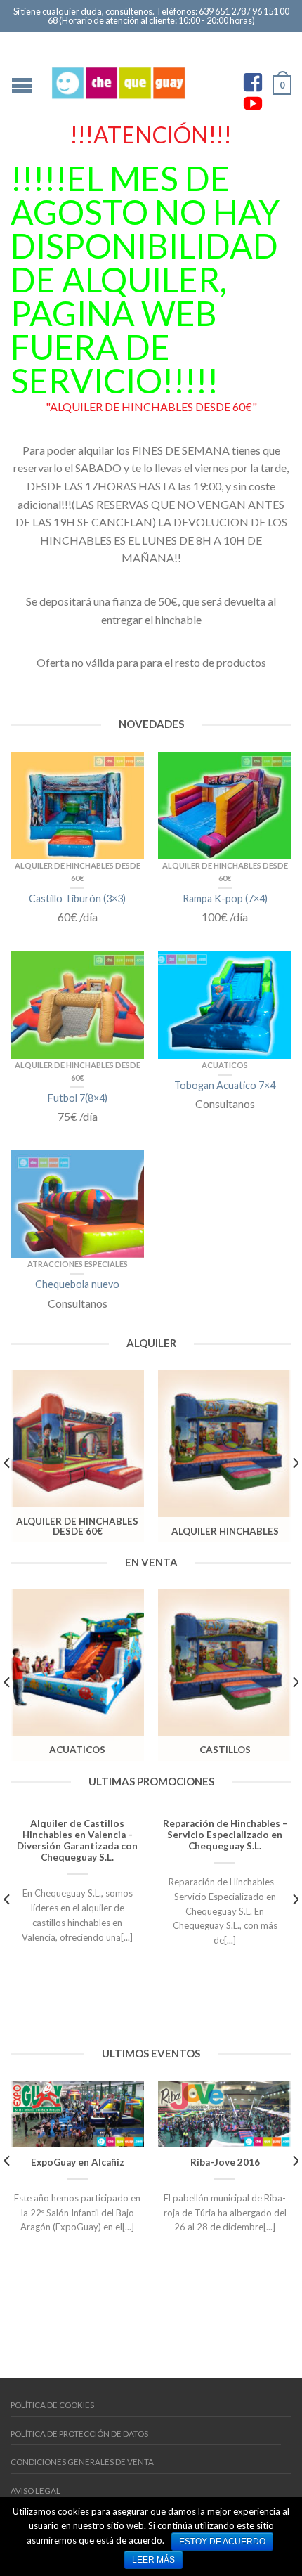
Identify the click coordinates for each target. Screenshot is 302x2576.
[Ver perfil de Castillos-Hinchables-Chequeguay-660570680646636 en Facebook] (253, 82)
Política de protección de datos (79, 2434)
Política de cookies (52, 2405)
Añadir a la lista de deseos (126, 769)
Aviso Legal (35, 2491)
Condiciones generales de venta (82, 2462)
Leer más (153, 2560)
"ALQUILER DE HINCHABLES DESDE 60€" (151, 406)
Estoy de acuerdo (222, 2542)
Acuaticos (225, 1065)
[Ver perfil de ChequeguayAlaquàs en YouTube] (253, 103)
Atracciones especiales (78, 1264)
